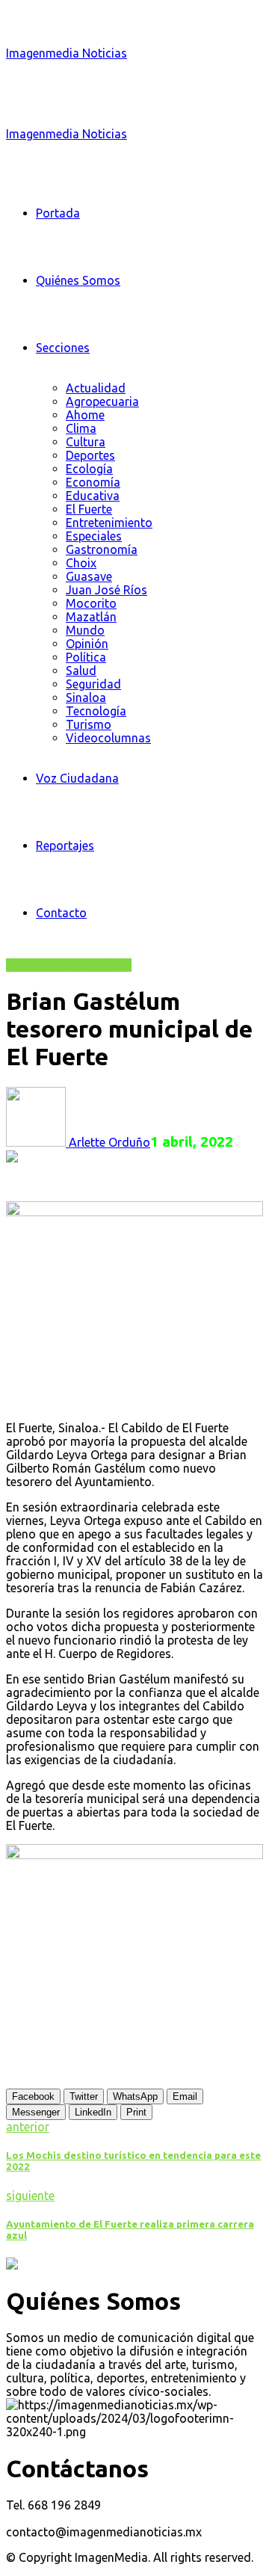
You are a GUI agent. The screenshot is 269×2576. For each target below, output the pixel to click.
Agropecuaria (102, 401)
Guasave (89, 576)
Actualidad (96, 388)
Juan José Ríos (106, 590)
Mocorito (91, 603)
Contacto (61, 913)
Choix (81, 563)
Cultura (86, 442)
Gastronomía (102, 549)
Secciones (63, 348)
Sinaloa (86, 697)
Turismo (89, 724)
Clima (81, 428)
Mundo (85, 630)
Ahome (85, 415)
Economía (93, 482)
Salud (81, 671)
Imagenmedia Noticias (67, 53)
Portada (58, 213)
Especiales (94, 536)
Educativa (93, 496)
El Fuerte (89, 509)
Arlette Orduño (108, 1142)
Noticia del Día (92, 965)
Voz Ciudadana (77, 778)
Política (86, 657)
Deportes (90, 455)
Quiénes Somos (78, 280)
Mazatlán (91, 617)
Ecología (89, 469)
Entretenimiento (109, 523)
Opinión (87, 644)
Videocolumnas (108, 738)
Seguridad (93, 684)
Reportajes (65, 845)
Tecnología (96, 711)
